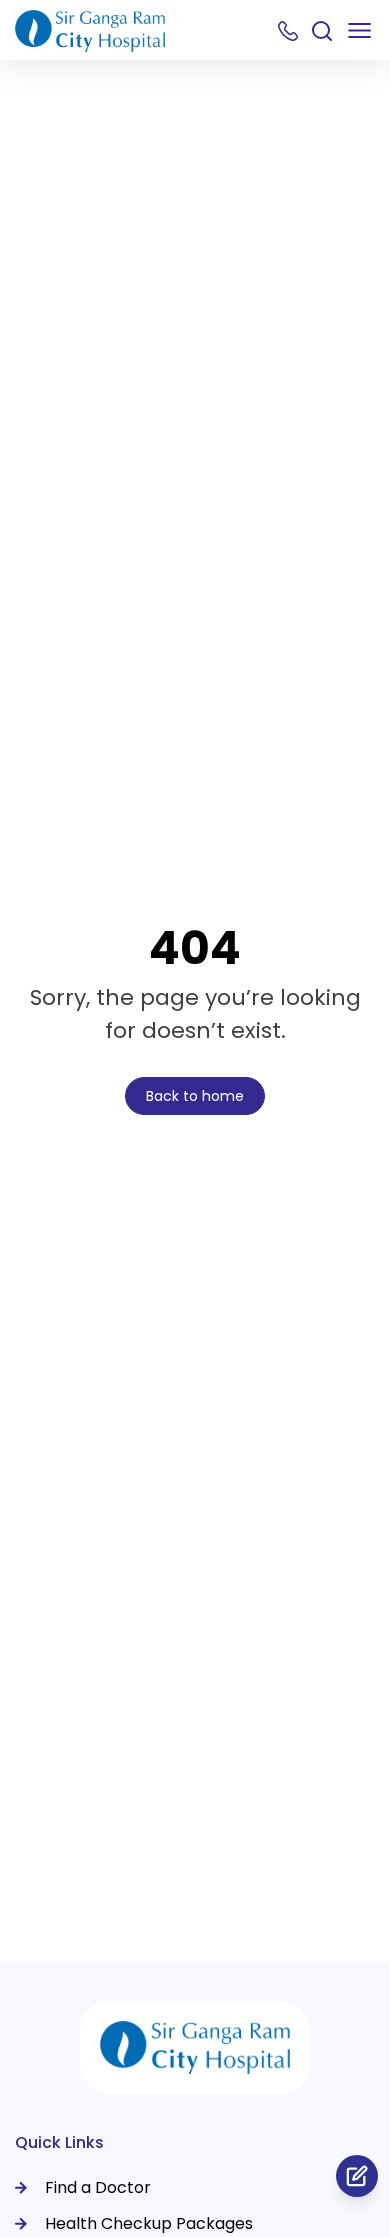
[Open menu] (359, 30)
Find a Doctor (98, 2187)
